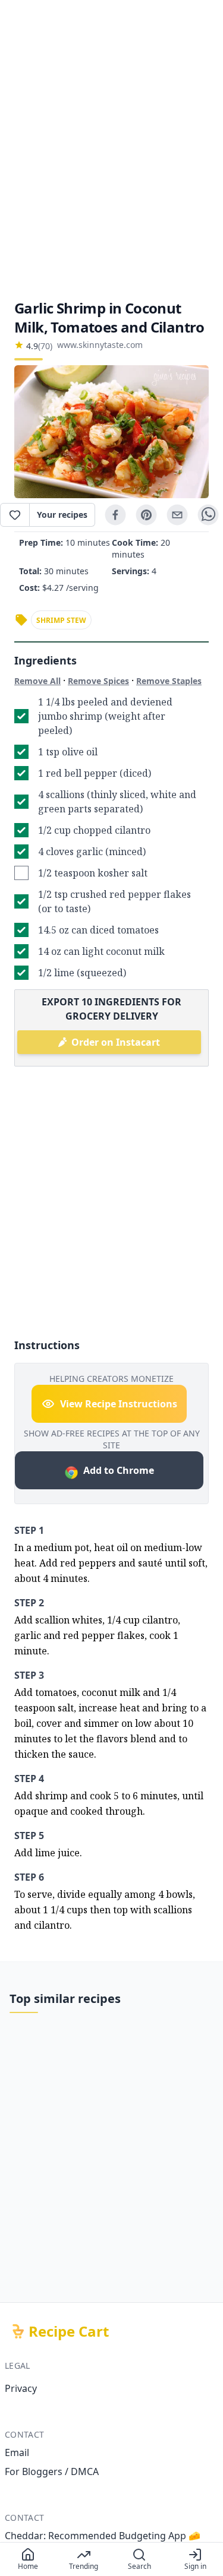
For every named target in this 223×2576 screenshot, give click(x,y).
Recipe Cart (69, 2331)
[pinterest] (146, 515)
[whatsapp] (208, 515)
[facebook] (115, 515)
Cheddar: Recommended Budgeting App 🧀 (103, 2536)
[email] (177, 515)
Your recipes (62, 515)
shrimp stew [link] (61, 620)
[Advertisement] (111, 149)
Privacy (21, 2388)
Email (17, 2452)
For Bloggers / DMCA (52, 2471)
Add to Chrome (119, 1470)
